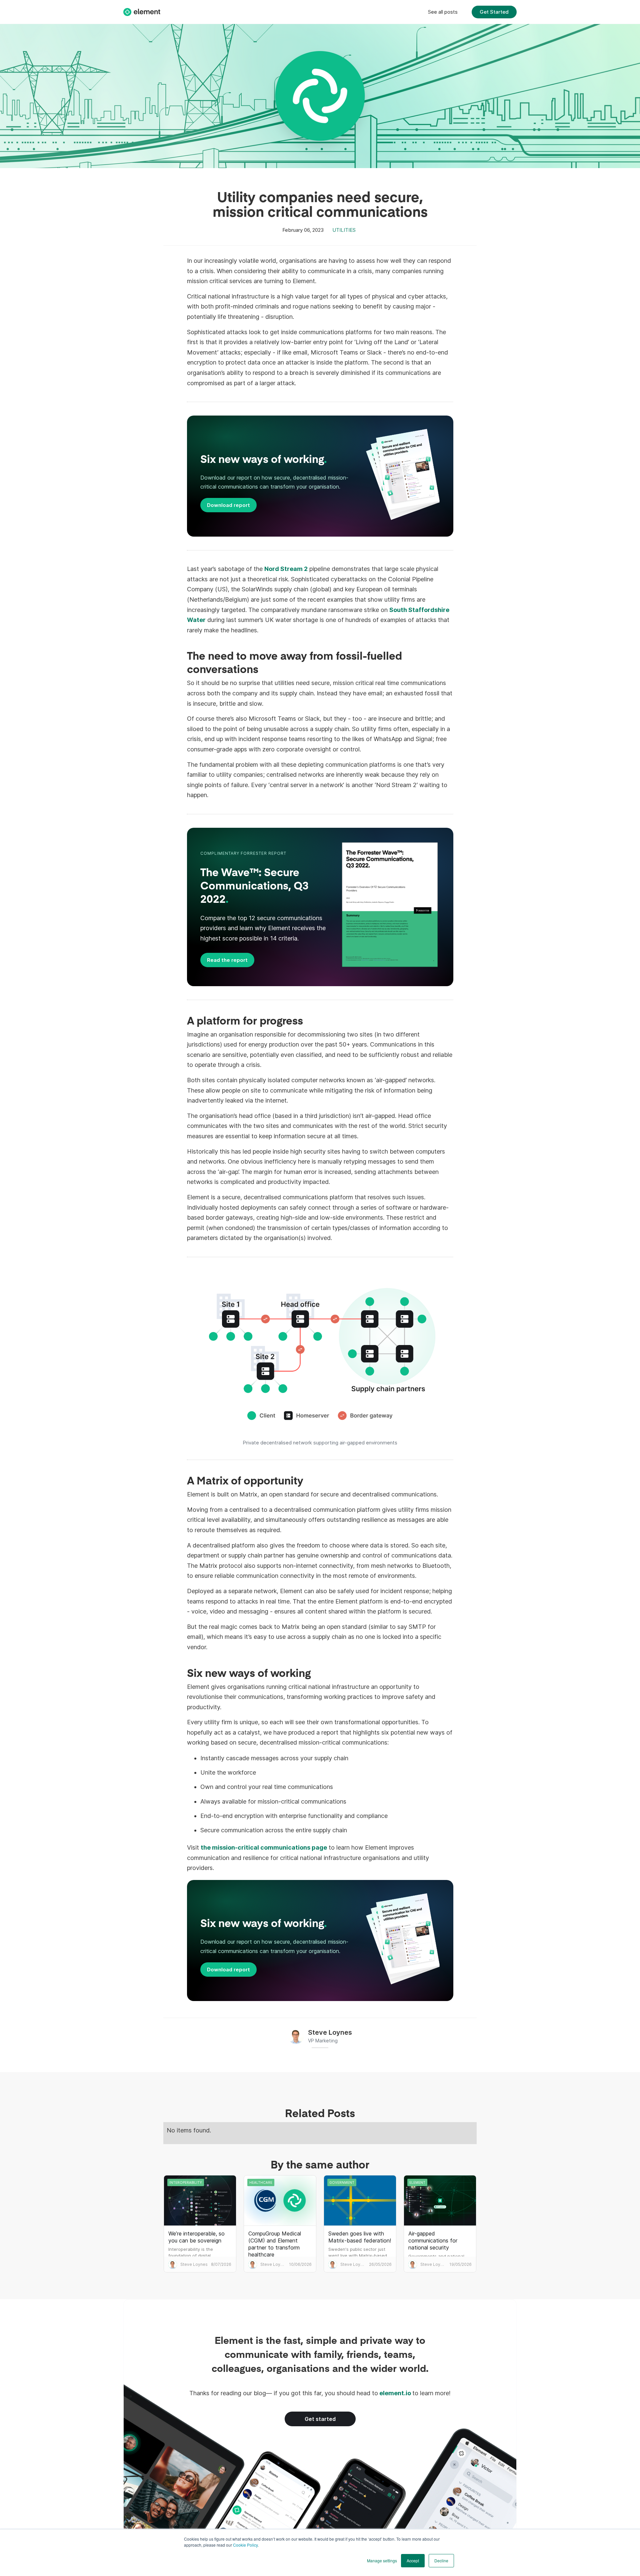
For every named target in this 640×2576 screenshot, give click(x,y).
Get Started (494, 12)
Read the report (227, 960)
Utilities (344, 230)
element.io (395, 2393)
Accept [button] (413, 2560)
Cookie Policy (245, 2545)
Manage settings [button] (382, 2560)
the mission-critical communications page (264, 1847)
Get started (320, 2419)
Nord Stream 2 (286, 569)
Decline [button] (441, 2560)
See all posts (443, 12)
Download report (228, 505)
